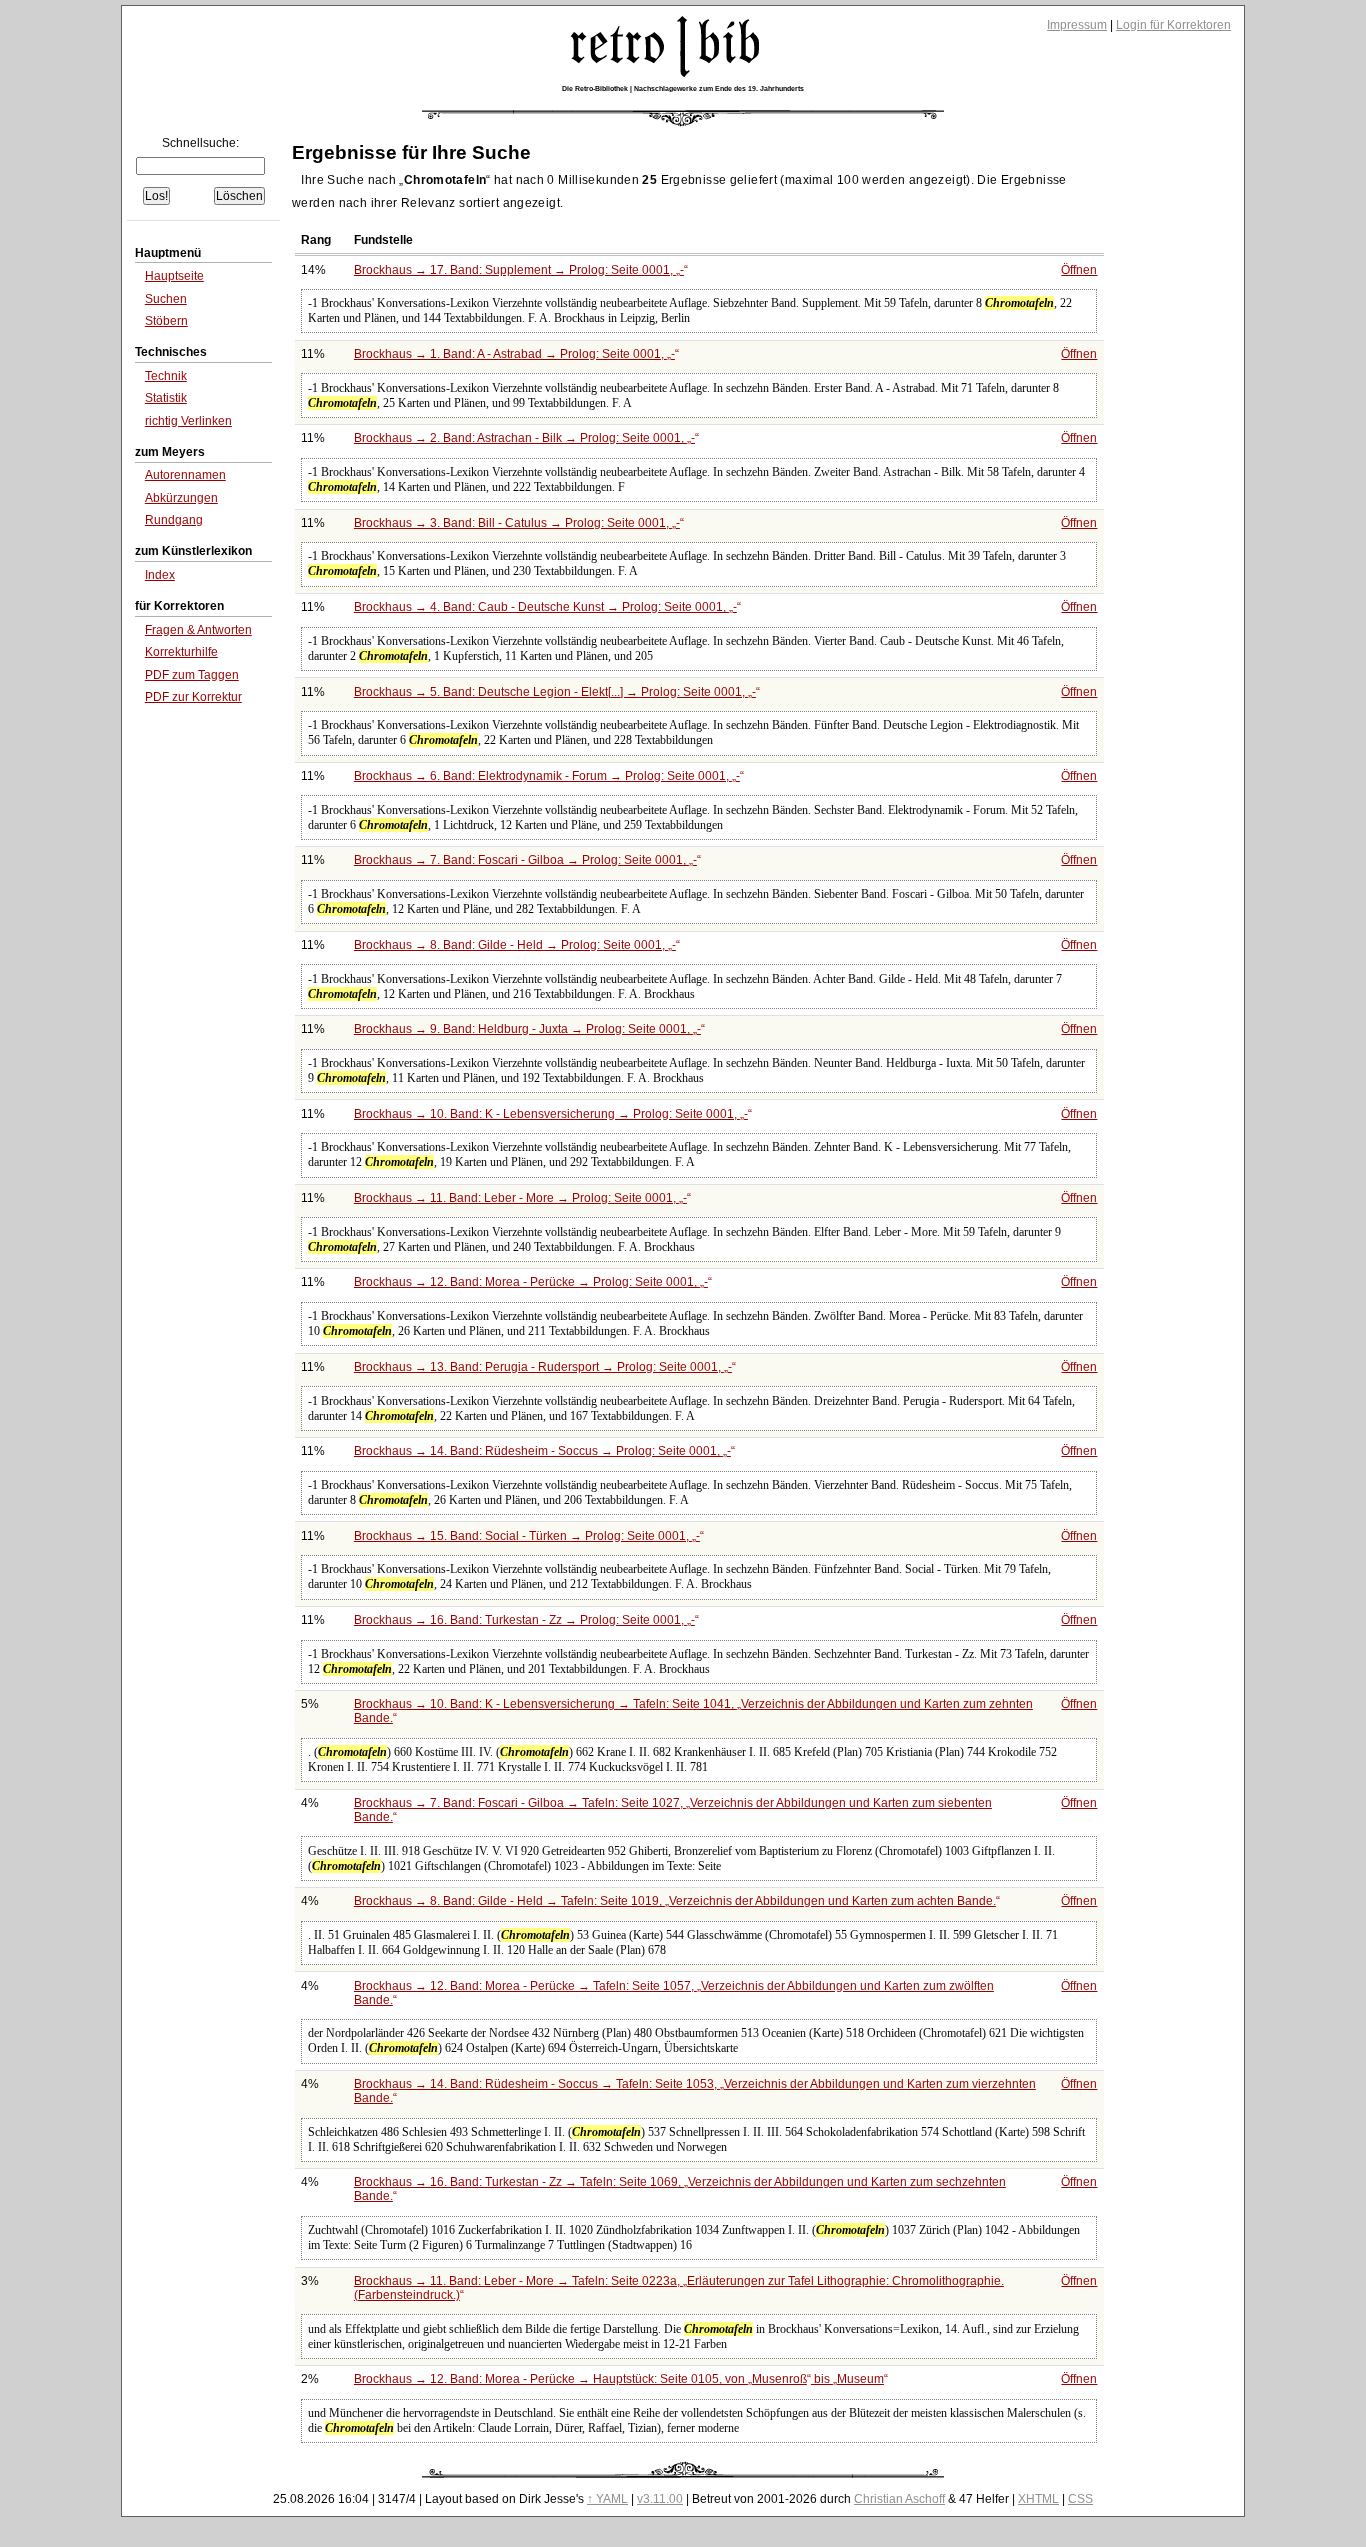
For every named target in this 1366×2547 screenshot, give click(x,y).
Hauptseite (174, 276)
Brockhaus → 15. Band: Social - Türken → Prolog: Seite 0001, (527, 1536)
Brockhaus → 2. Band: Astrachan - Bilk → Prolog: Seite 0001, (524, 438)
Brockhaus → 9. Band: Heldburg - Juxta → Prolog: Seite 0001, (527, 1029)
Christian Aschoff (899, 2499)
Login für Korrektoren (1173, 25)
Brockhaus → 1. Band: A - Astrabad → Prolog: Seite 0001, (514, 354)
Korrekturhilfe (181, 652)
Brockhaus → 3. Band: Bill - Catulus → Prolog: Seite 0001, (517, 523)
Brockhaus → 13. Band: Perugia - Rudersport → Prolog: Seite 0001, (543, 1367)
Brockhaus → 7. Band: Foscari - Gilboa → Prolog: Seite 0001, (525, 860)
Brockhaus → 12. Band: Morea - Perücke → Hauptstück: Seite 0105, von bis (619, 2379)
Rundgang (174, 520)
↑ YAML (607, 2499)
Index (160, 575)
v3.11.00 (660, 2499)
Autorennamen (185, 475)
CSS (1080, 2499)
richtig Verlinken (188, 421)
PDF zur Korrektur (193, 697)
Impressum (1077, 25)
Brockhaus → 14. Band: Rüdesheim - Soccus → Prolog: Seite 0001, (542, 1451)
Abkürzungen (181, 498)
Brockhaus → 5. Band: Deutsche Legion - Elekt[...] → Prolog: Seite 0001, (555, 692)
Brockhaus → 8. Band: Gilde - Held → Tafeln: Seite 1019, (675, 1901)
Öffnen (1079, 270)
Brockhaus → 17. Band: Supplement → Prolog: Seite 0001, (519, 270)
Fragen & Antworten (198, 630)
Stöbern (166, 321)
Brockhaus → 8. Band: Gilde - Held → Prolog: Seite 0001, (515, 945)
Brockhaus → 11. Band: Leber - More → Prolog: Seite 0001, (520, 1198)
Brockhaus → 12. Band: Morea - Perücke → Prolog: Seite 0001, (531, 1282)
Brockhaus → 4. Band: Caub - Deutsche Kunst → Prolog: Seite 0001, (545, 607)
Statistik (166, 398)
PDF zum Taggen (192, 675)
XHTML (1038, 2499)
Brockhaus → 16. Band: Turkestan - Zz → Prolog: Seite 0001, (524, 1620)
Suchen (166, 299)
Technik (166, 376)
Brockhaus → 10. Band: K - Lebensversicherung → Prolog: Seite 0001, (551, 1114)
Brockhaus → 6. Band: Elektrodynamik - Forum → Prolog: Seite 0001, (547, 776)
